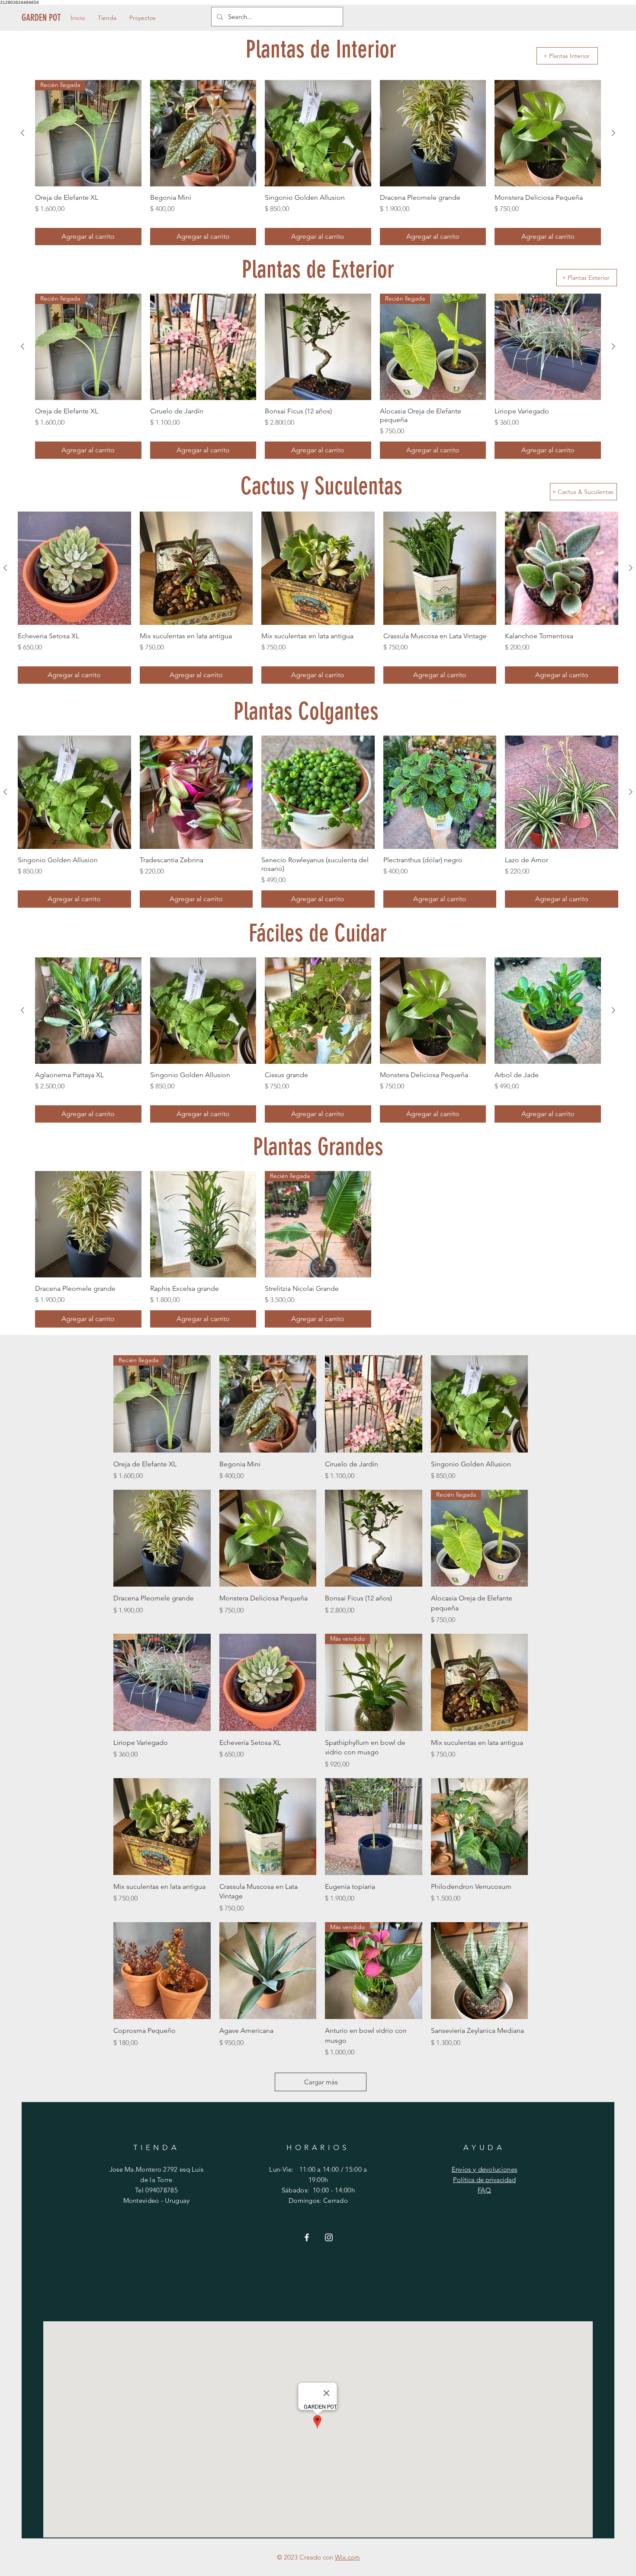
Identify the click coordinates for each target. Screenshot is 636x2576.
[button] (107, 18)
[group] (318, 163)
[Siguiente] (614, 133)
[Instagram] (329, 2237)
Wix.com (347, 2557)
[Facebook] (307, 2237)
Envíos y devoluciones (484, 2169)
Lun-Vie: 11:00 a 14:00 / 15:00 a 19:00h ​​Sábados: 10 (318, 2180)
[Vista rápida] (268, 1404)
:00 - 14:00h (338, 2190)
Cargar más (321, 2082)
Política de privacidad (484, 2180)
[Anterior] (22, 133)
